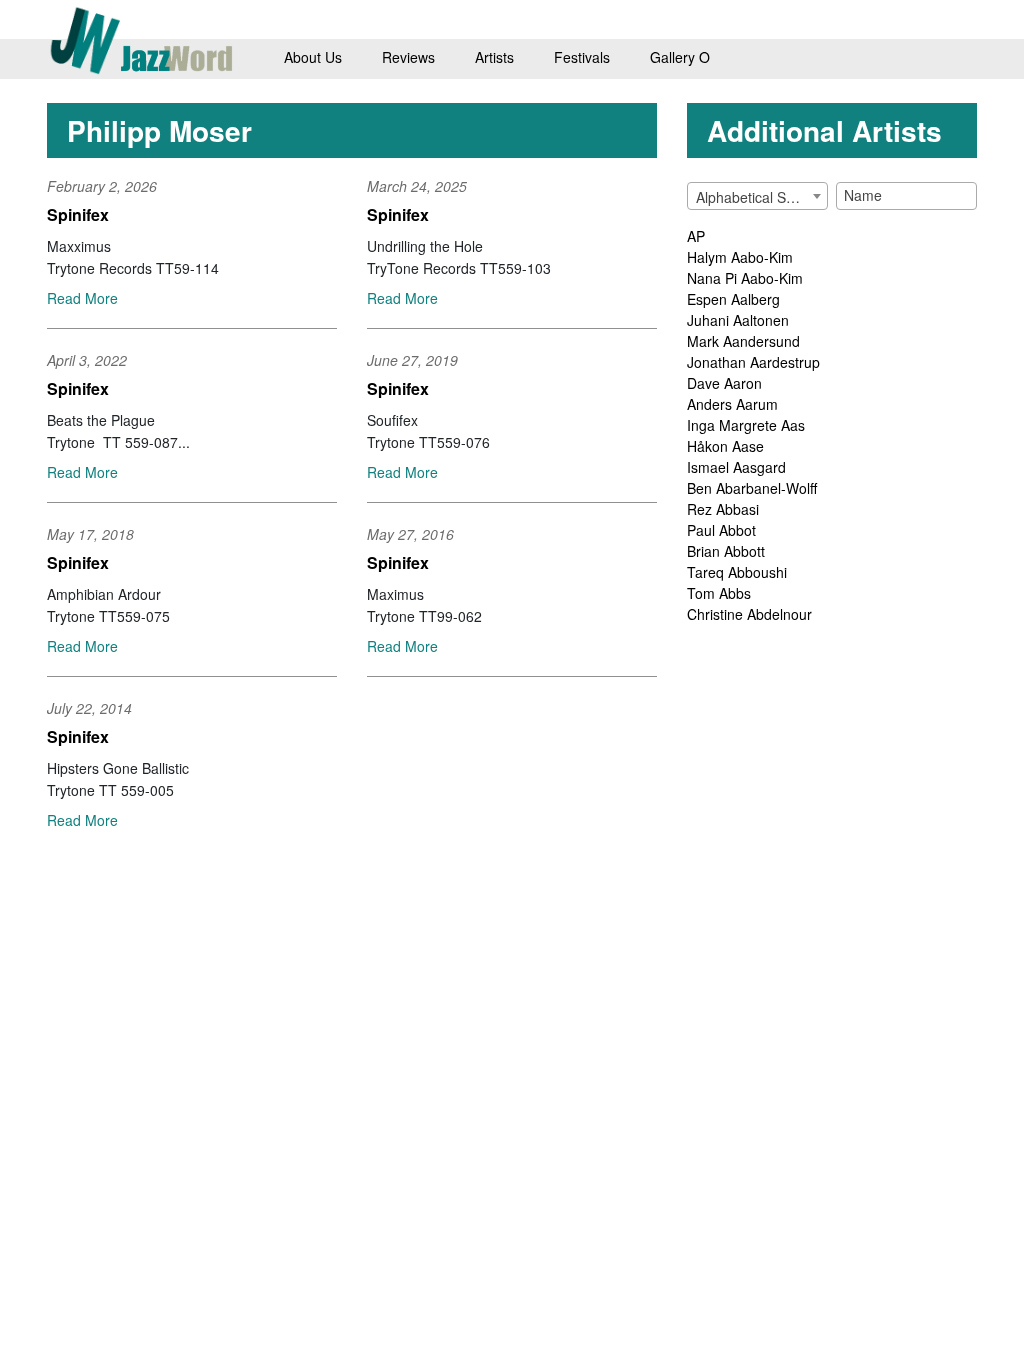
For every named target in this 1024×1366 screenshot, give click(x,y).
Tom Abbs (719, 593)
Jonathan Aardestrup (753, 362)
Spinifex (78, 214)
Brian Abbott (726, 551)
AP (696, 236)
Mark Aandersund (743, 341)
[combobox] (757, 196)
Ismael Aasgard (736, 467)
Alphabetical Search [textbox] (759, 197)
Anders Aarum (732, 404)
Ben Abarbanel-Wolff (752, 488)
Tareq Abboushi (737, 572)
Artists (494, 57)
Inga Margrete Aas (746, 425)
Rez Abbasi (723, 509)
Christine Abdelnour (749, 614)
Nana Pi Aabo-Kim (745, 278)
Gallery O (680, 57)
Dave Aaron (724, 383)
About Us (313, 57)
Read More (82, 298)
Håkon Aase (725, 446)
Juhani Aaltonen (738, 320)
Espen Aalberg (733, 299)
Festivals (582, 57)
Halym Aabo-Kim (740, 257)
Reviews (408, 57)
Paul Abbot (721, 530)
